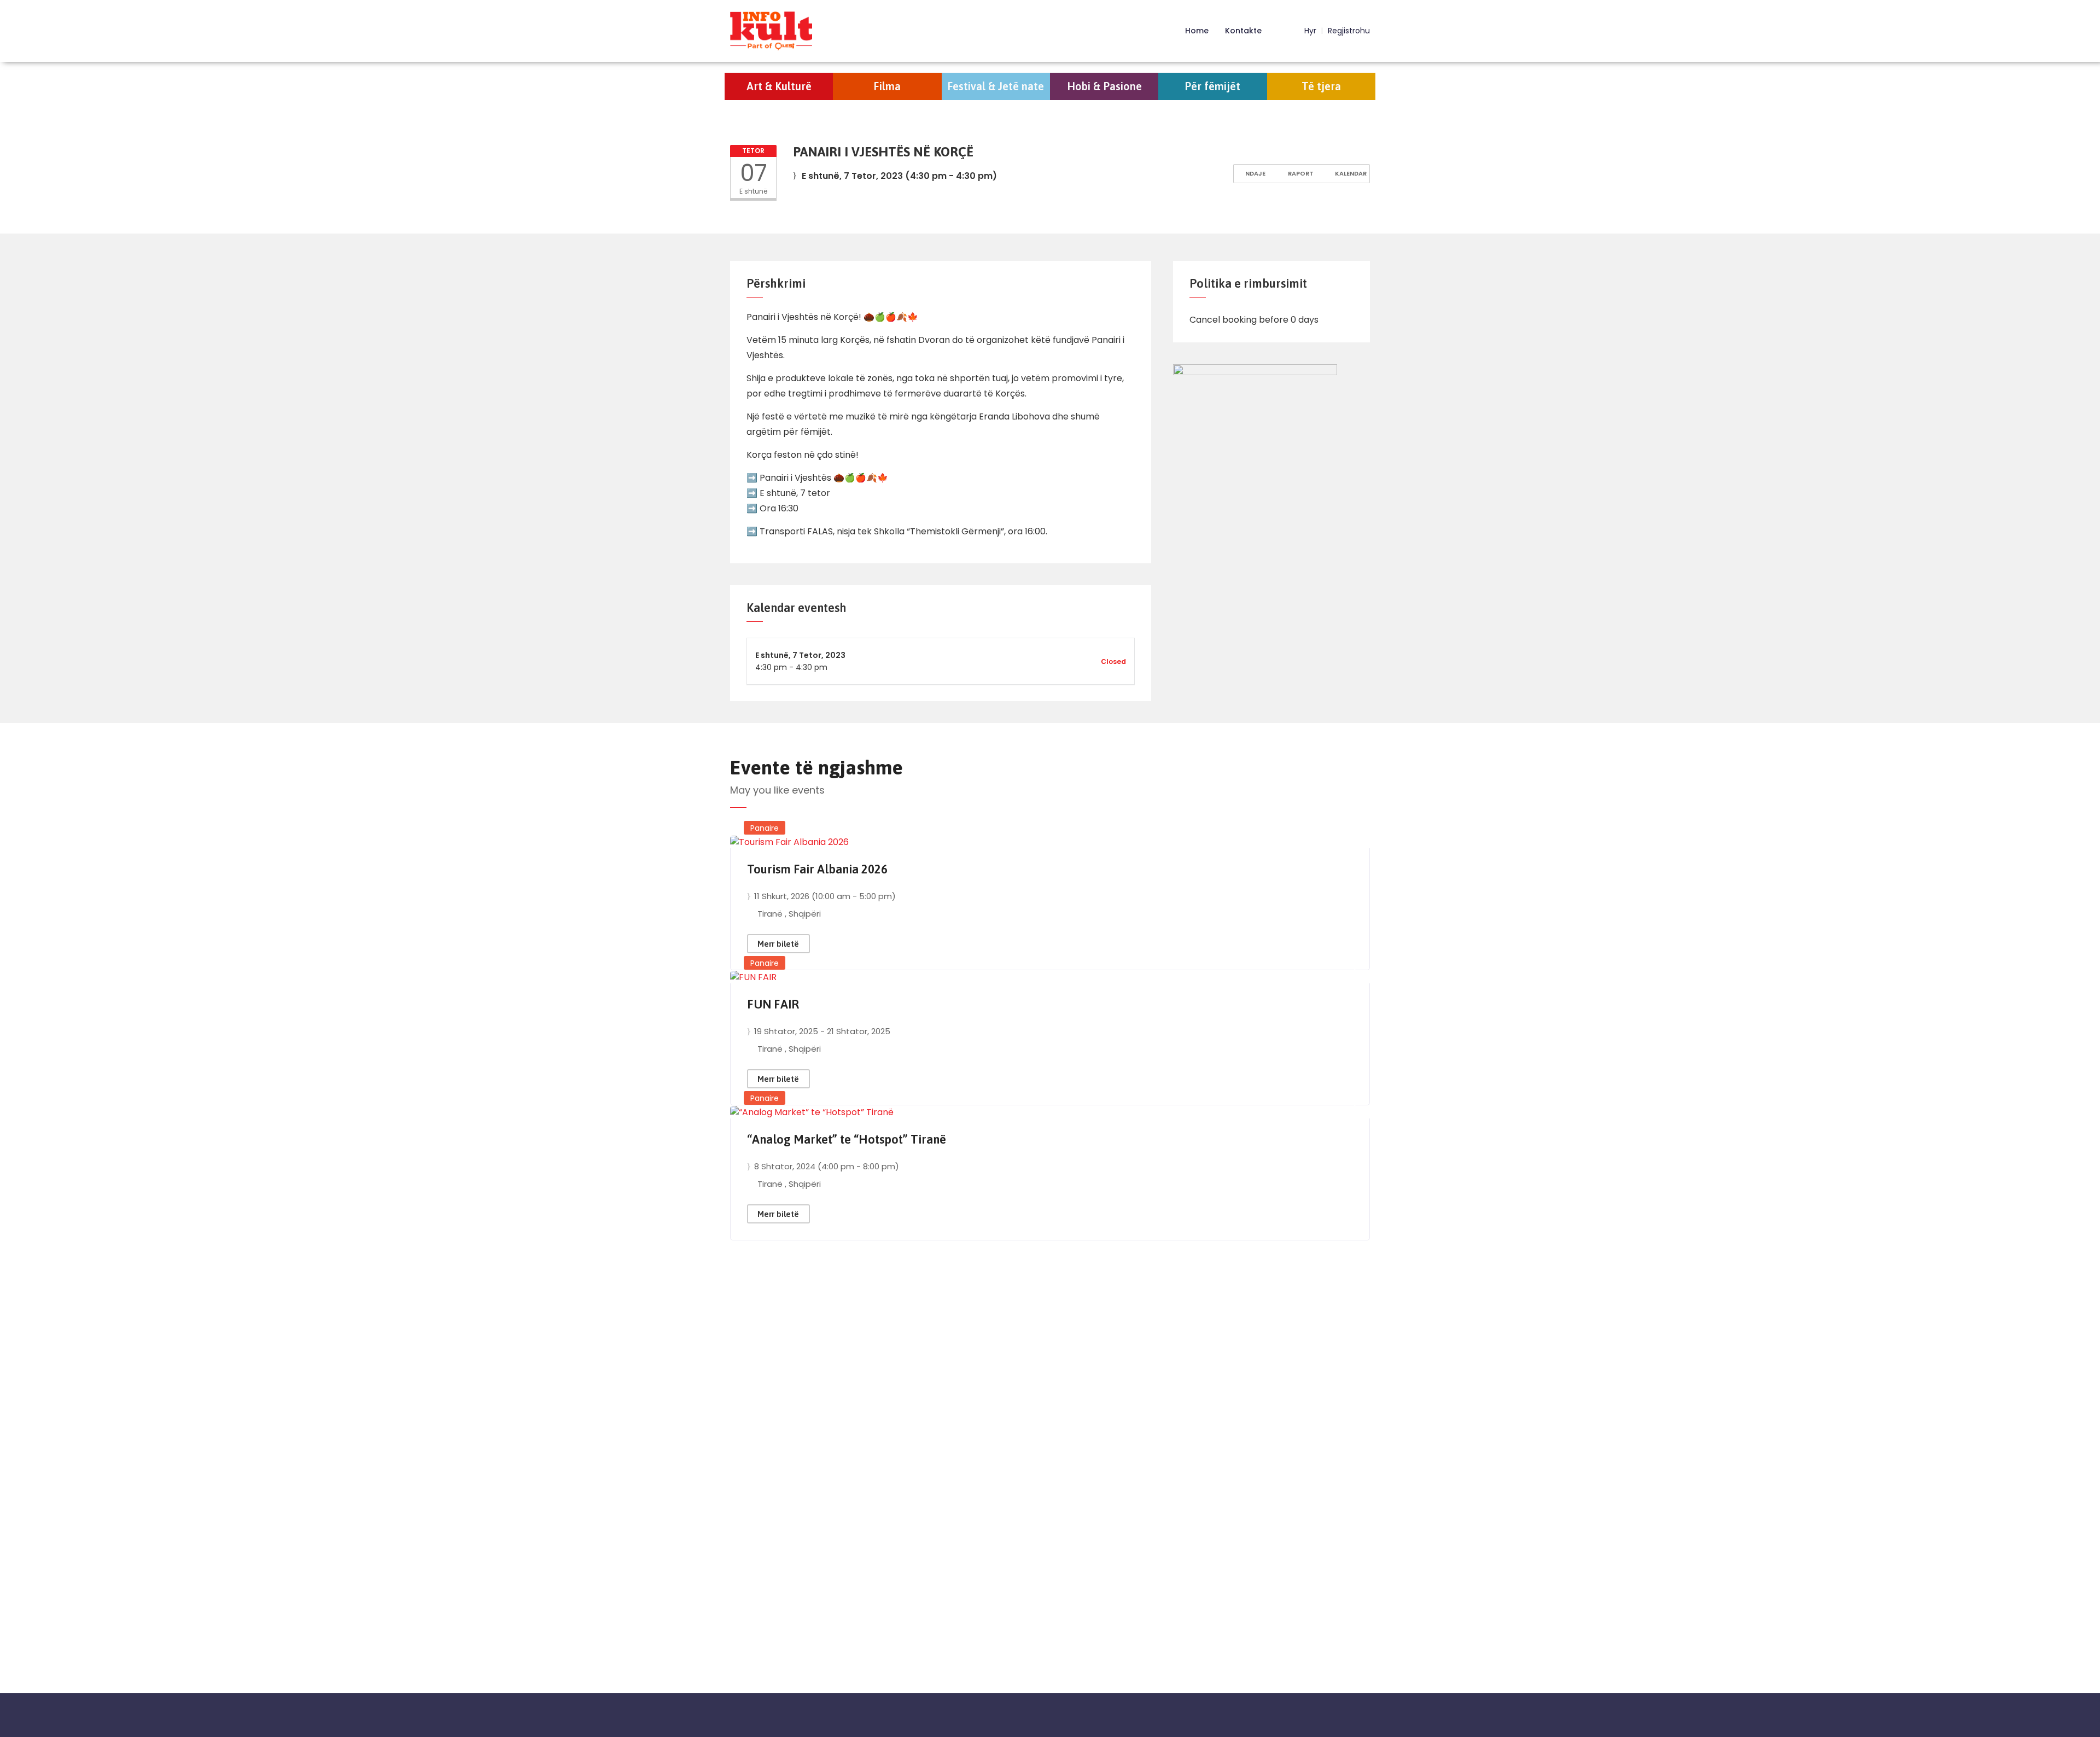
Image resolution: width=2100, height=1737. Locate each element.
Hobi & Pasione (1104, 86)
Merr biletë (778, 944)
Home (1197, 31)
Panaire (765, 828)
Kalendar (1350, 173)
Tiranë (771, 914)
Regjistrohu (1349, 31)
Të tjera (1321, 86)
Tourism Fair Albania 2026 (817, 869)
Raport (1300, 173)
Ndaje (1255, 173)
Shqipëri (805, 914)
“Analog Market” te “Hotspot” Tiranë (847, 1139)
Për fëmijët (1212, 86)
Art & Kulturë (779, 86)
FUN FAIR (773, 1004)
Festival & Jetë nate (996, 86)
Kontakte (1243, 31)
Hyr (1309, 31)
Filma (887, 86)
